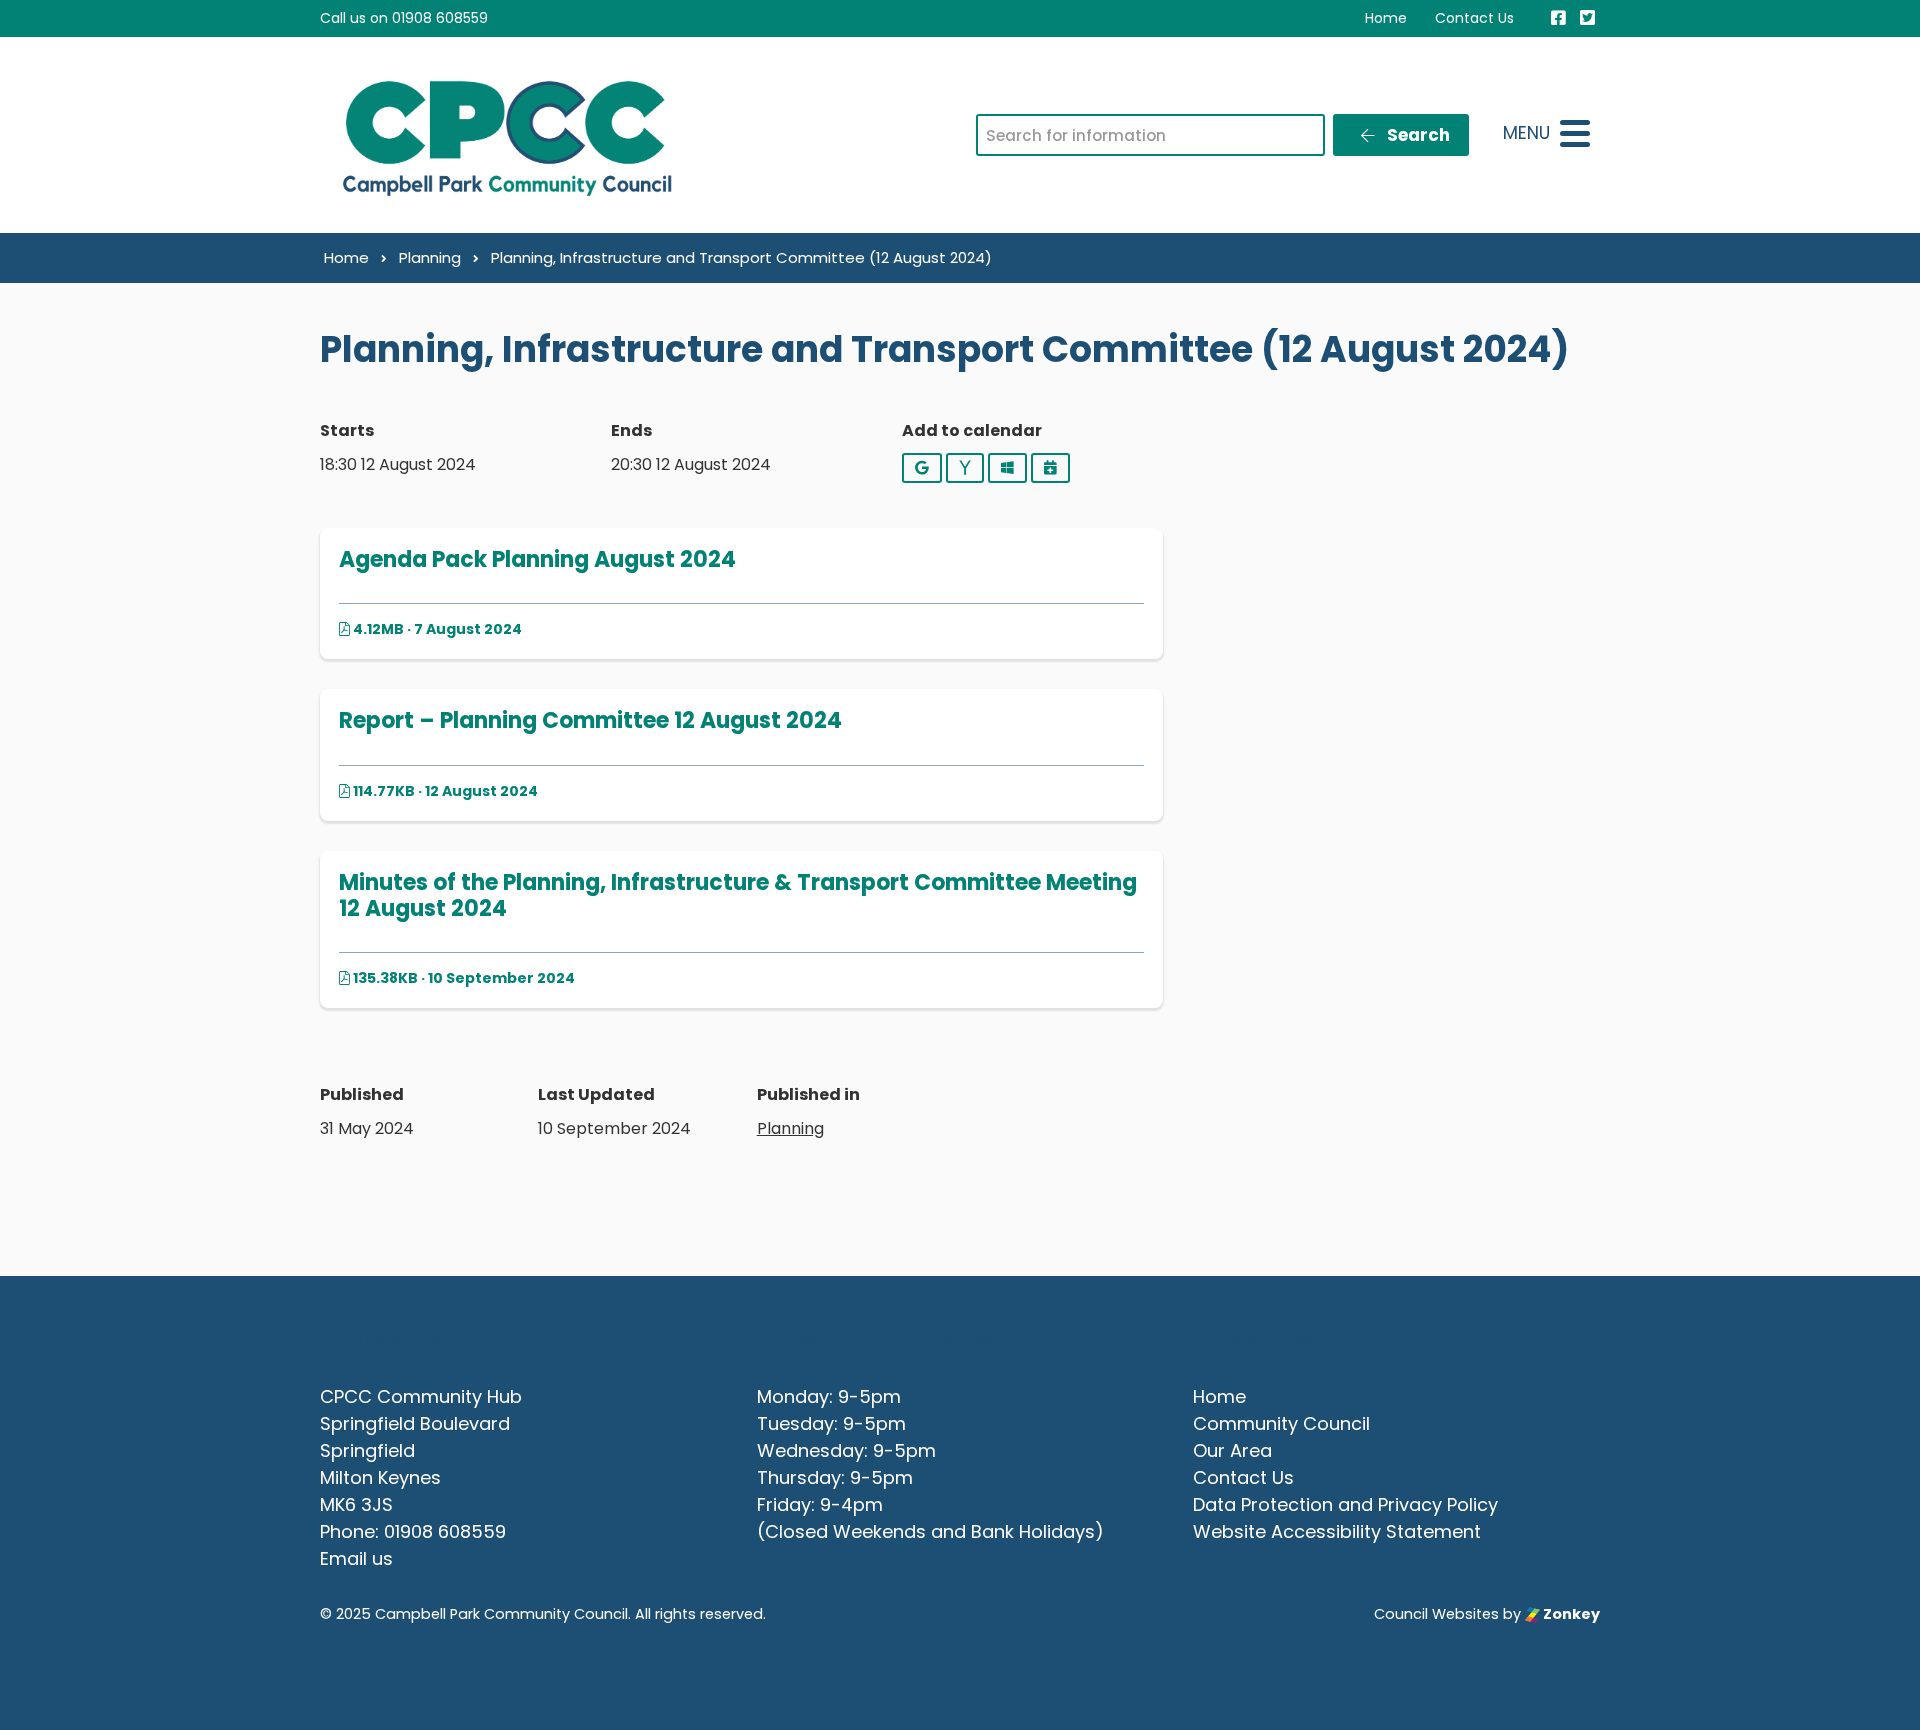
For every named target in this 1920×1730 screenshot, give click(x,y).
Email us (356, 1558)
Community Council (1281, 1423)
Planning (790, 1128)
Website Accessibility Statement (1337, 1531)
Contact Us (1474, 18)
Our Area (1232, 1450)
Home (1386, 18)
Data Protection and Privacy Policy (1345, 1504)
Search (1416, 135)
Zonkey (1570, 1614)
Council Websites (1436, 1614)
